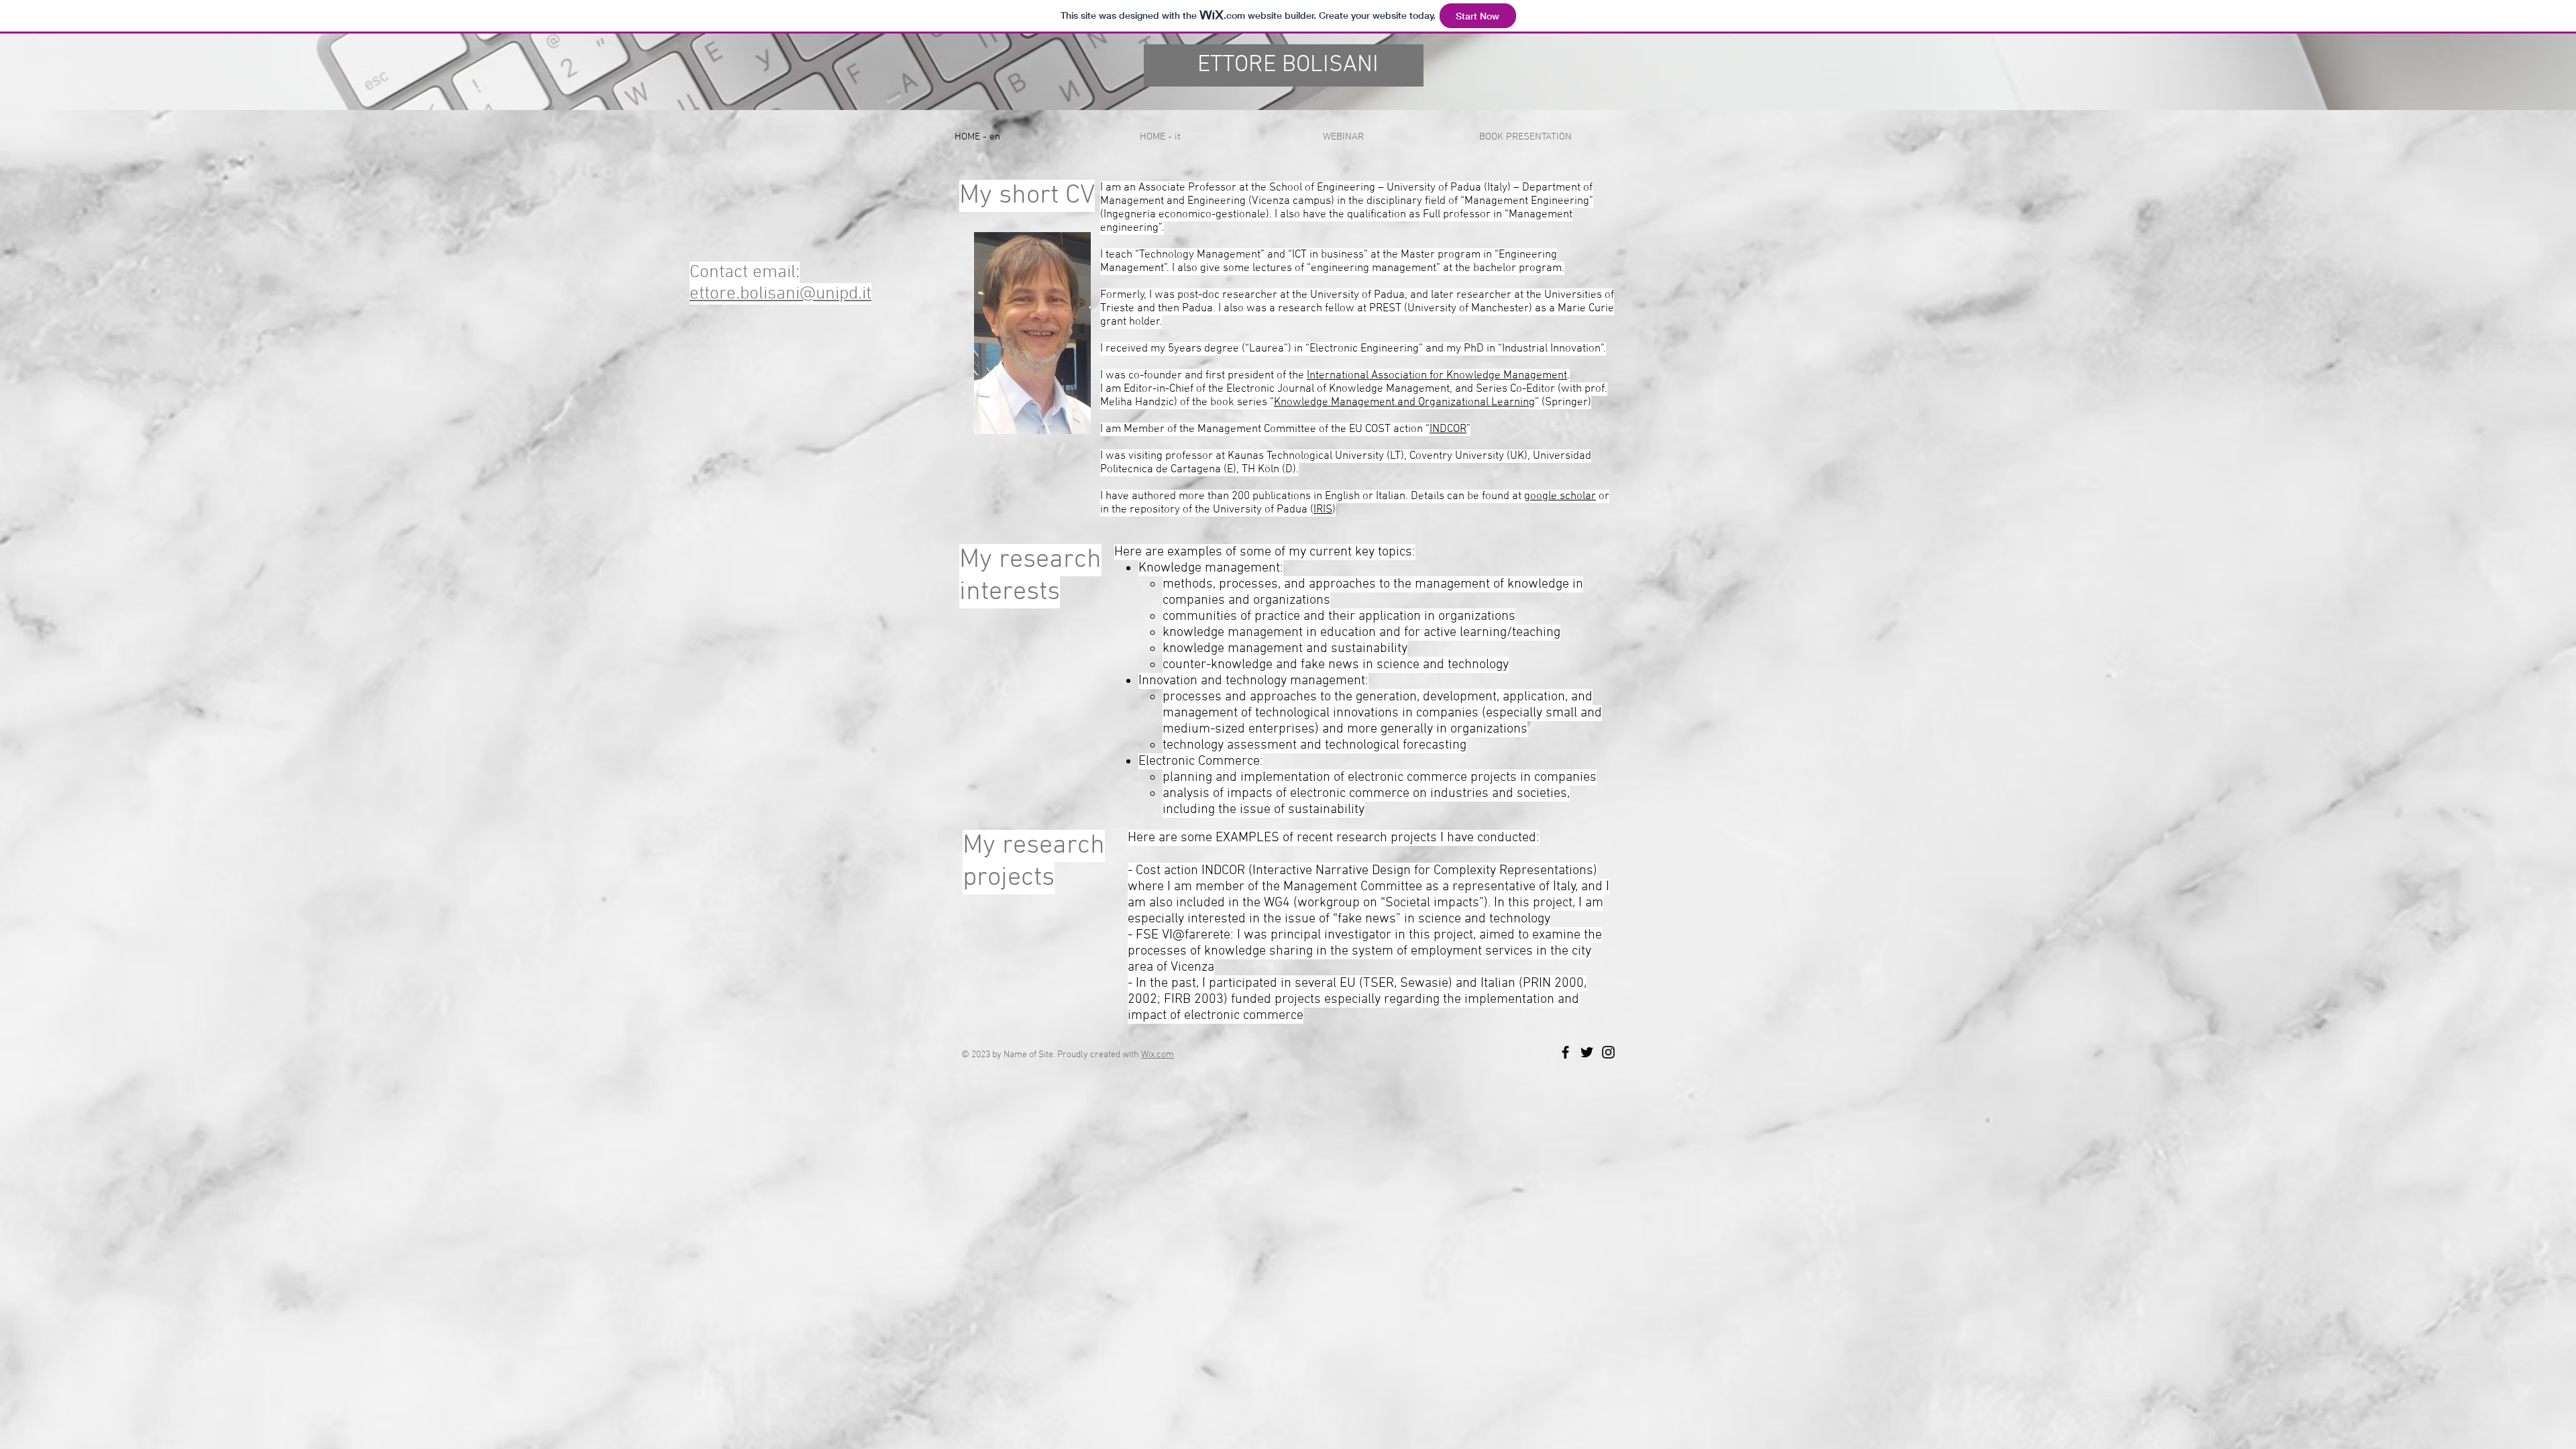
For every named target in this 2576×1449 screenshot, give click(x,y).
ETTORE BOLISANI (1288, 65)
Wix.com (1158, 1055)
